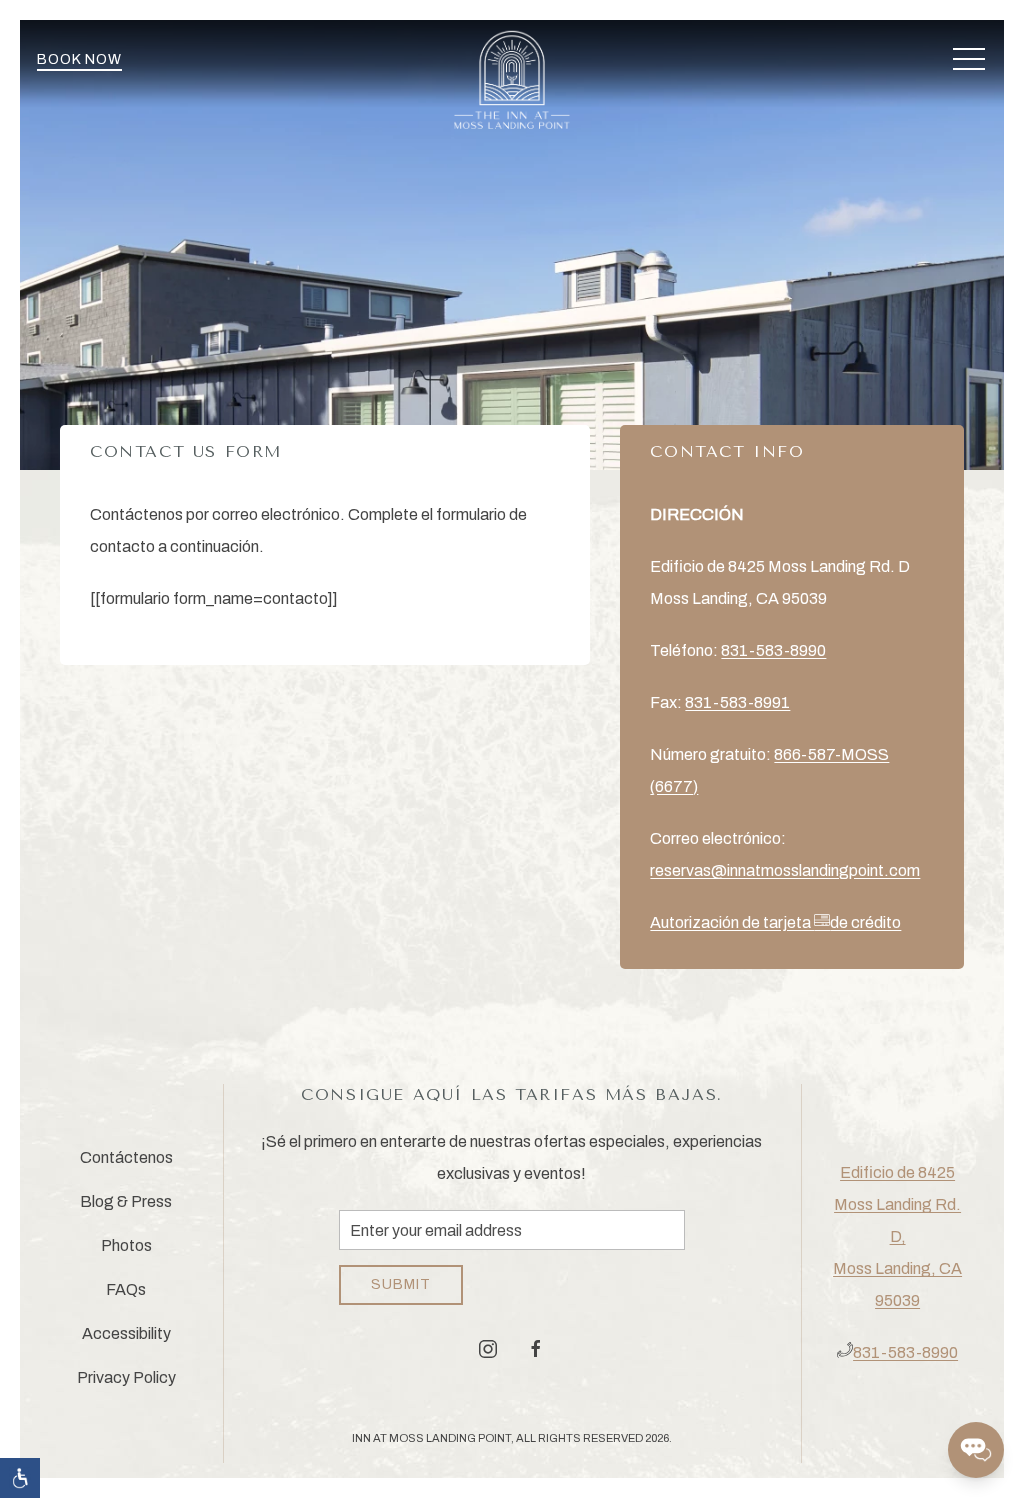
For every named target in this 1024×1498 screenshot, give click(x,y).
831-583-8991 (737, 702)
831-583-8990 (773, 650)
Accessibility (126, 1333)
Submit (401, 1284)
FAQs (126, 1289)
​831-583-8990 (905, 1352)
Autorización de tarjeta (775, 922)
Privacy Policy (126, 1377)
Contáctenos (126, 1157)
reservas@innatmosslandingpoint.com (785, 870)
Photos (126, 1245)
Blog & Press (126, 1201)
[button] (969, 60)
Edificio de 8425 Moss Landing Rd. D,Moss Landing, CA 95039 (897, 1236)
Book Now (79, 59)
